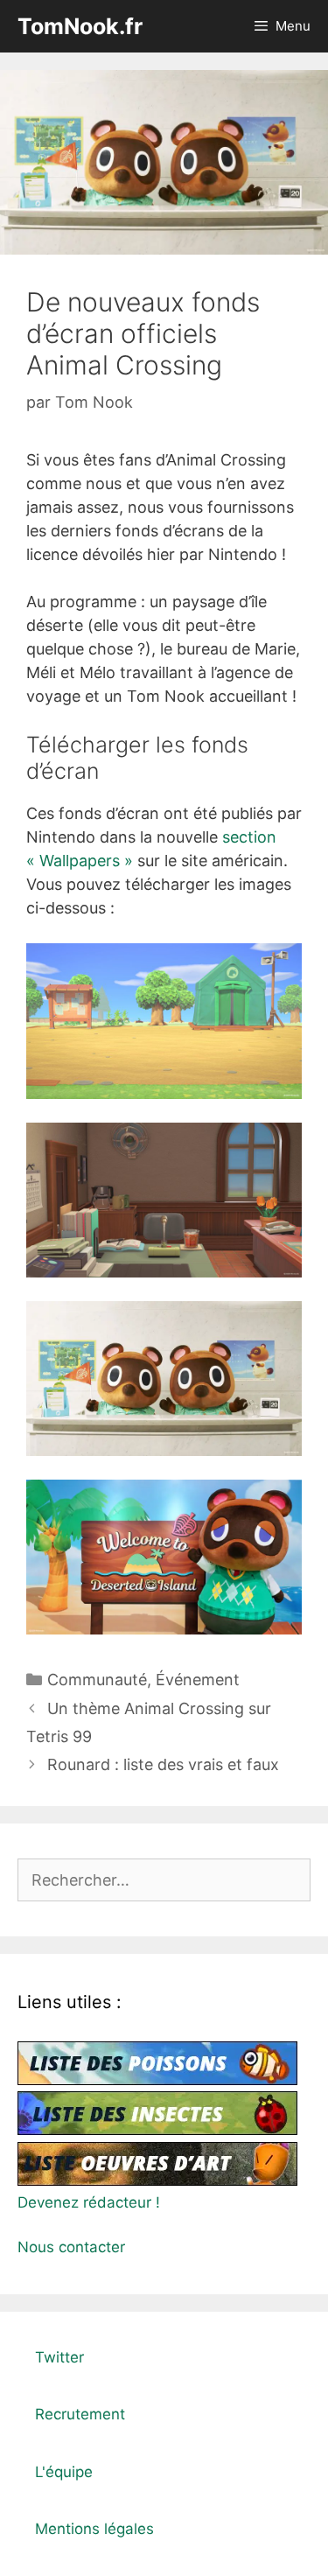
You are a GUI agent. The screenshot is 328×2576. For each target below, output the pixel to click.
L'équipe (64, 2472)
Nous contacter (71, 2247)
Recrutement (80, 2414)
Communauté (97, 1680)
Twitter (59, 2357)
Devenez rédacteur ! (89, 2202)
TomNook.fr (80, 26)
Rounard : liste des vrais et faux (163, 1764)
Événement (198, 1680)
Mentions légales (94, 2529)
